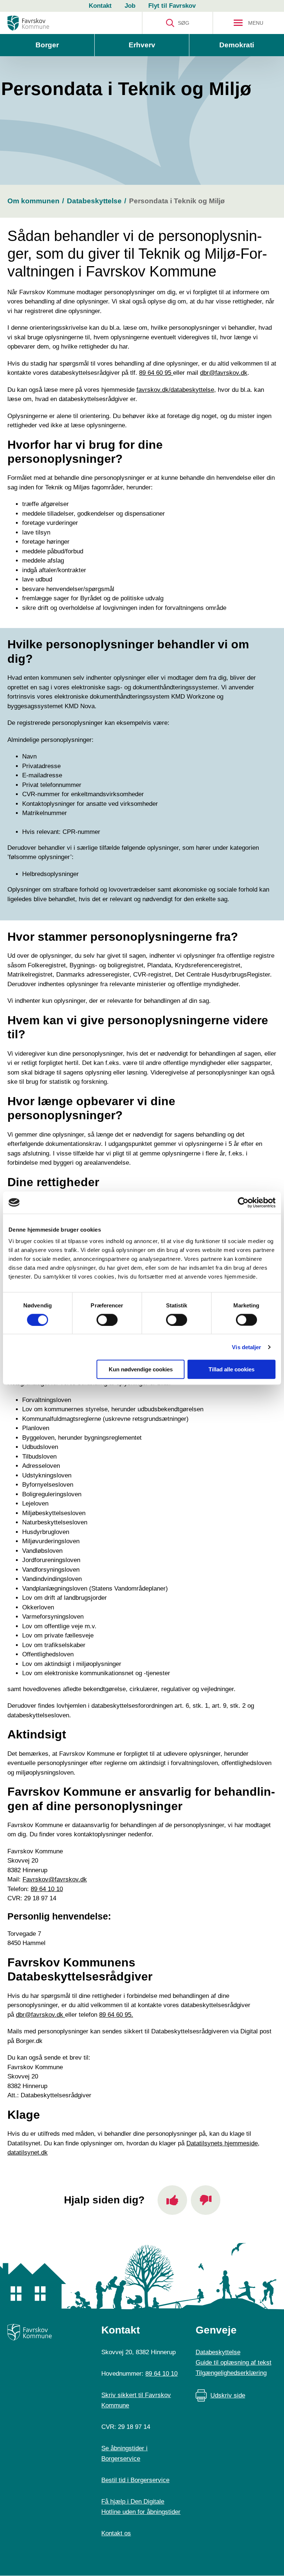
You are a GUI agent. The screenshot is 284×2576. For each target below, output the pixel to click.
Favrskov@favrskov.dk (55, 1879)
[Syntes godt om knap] (172, 2200)
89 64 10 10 (47, 1889)
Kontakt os (116, 2533)
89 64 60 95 (156, 373)
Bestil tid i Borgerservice (135, 2480)
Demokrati (237, 45)
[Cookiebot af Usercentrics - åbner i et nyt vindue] (243, 1202)
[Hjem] (28, 23)
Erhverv (142, 45)
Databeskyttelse (218, 2352)
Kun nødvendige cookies (141, 1369)
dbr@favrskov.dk (224, 373)
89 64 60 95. (116, 2015)
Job (130, 6)
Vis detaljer (246, 1347)
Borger (47, 45)
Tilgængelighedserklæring (231, 2373)
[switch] (107, 1320)
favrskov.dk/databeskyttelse (175, 390)
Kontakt (100, 6)
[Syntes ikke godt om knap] (206, 2200)
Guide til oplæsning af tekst (234, 2363)
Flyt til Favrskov (172, 6)
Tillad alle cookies (231, 1369)
